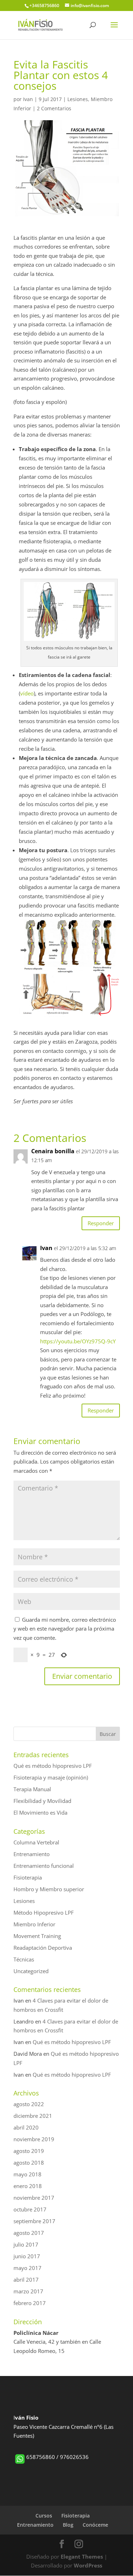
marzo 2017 (28, 2291)
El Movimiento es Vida (40, 1812)
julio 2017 (26, 2244)
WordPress (88, 2565)
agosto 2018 (29, 2163)
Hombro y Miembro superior (49, 1889)
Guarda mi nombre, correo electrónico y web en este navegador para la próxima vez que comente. (65, 1629)
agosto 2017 (29, 2233)
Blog (68, 2525)
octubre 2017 (30, 2209)
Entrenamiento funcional (44, 1866)
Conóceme (95, 2525)
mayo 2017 (27, 2268)
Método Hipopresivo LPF (44, 1912)
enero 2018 (28, 2186)
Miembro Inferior (34, 1924)
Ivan (28, 99)
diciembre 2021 (33, 2116)
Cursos (44, 2516)
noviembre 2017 (34, 2198)
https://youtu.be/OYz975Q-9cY (78, 1341)
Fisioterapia (28, 1877)
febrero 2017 (30, 2303)
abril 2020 (26, 2127)
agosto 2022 (29, 2104)
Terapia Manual (32, 1789)
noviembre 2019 (34, 2139)
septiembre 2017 (34, 2221)
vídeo (27, 693)
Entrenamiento (32, 1854)
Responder (101, 1223)
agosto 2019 (29, 2151)
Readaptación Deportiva (43, 1948)
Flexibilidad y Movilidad (42, 1801)
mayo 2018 (27, 2174)
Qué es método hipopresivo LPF (53, 1766)
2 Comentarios (54, 108)
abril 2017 (26, 2280)
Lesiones (78, 99)
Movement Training (37, 1936)
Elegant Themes (82, 2556)
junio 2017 (27, 2256)
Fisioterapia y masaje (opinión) (51, 1777)
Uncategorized (31, 1971)
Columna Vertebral (36, 1842)
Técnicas (24, 1959)
